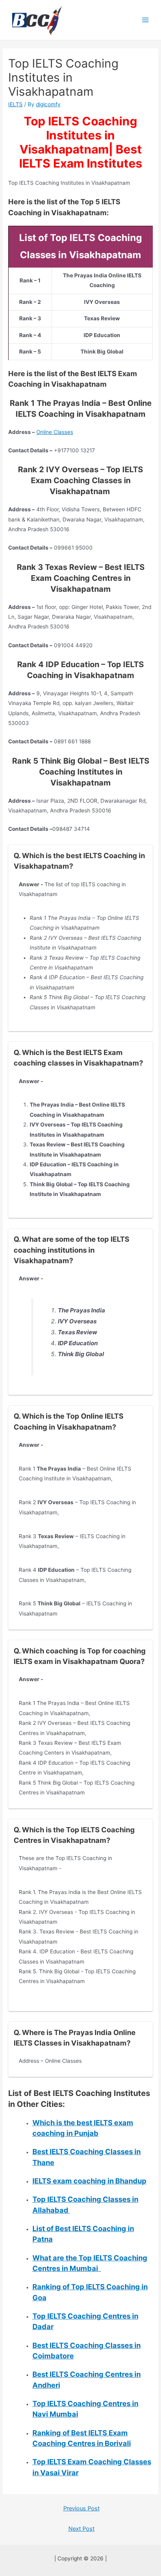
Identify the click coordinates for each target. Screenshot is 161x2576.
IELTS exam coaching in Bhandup (89, 2181)
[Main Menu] (146, 20)
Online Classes (55, 432)
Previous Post (81, 2508)
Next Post (81, 2529)
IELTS (15, 104)
